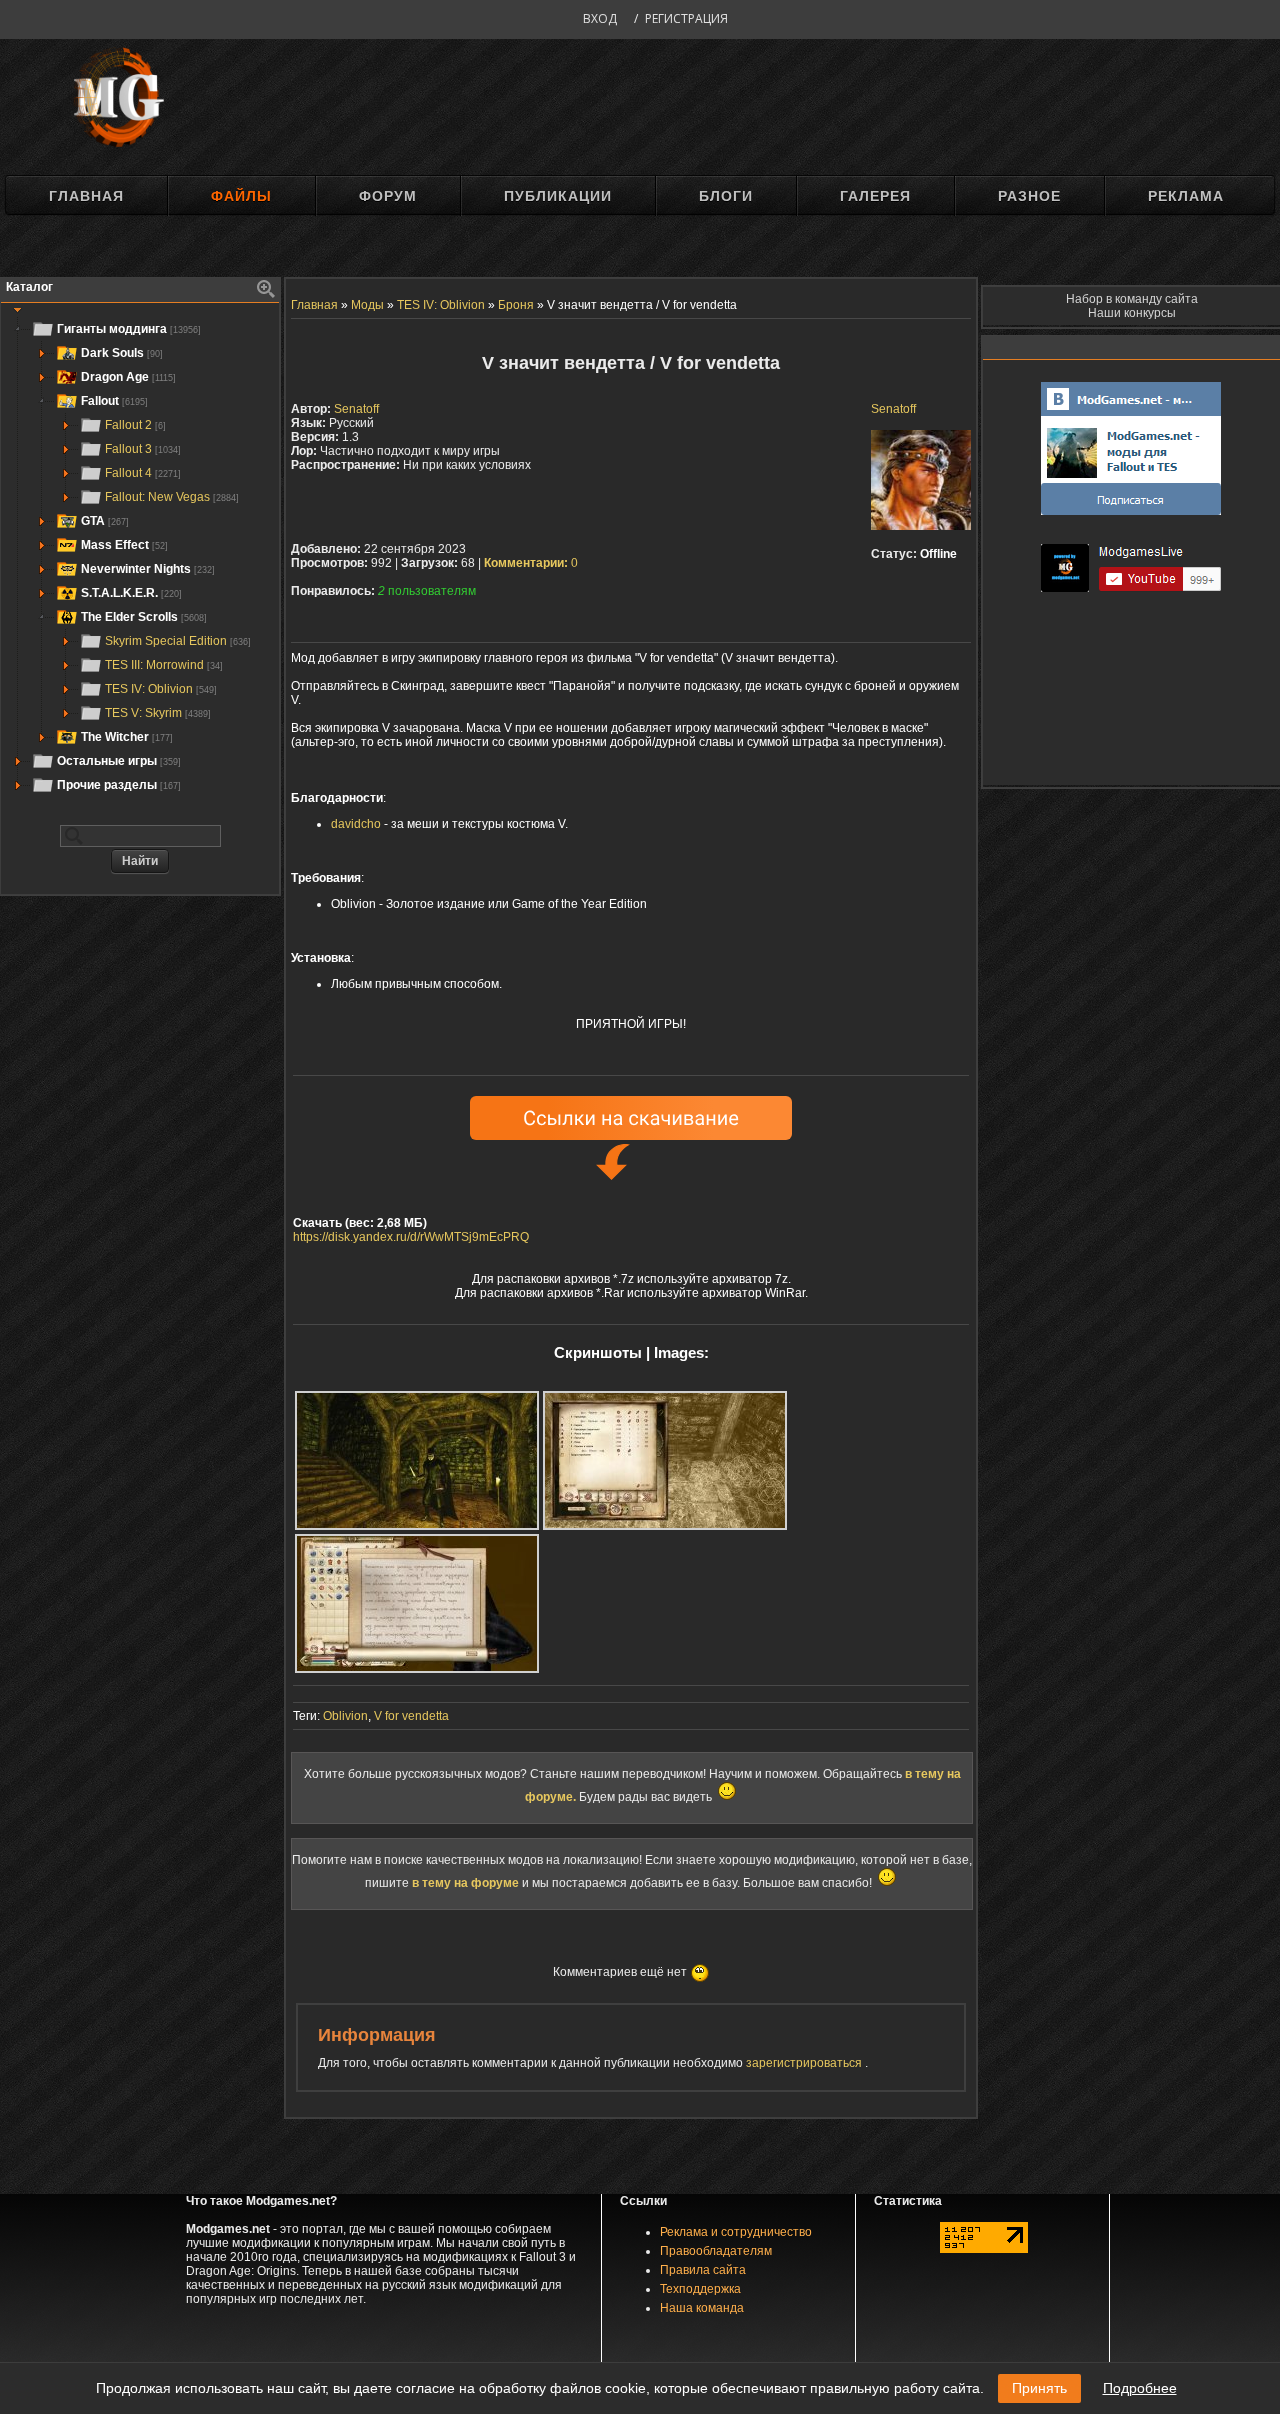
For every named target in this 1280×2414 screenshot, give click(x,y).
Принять (1039, 2388)
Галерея (875, 196)
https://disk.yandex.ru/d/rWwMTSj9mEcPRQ (411, 1237)
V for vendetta (411, 1716)
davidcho (356, 824)
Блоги (726, 196)
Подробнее (1140, 2388)
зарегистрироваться (805, 2063)
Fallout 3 (143, 449)
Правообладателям (716, 2251)
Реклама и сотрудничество (736, 2232)
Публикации (558, 196)
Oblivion (345, 1716)
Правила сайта (703, 2270)
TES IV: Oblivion (161, 689)
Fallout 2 (135, 425)
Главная (86, 196)
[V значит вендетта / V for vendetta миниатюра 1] (417, 1460)
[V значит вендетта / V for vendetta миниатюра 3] (417, 1603)
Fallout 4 (143, 473)
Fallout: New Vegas (172, 497)
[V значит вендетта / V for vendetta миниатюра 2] (665, 1460)
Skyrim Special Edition (178, 641)
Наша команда (702, 2308)
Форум (388, 196)
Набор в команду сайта (1132, 299)
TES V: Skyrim (158, 713)
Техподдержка (700, 2289)
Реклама (1186, 196)
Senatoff (893, 409)
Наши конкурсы (1132, 313)
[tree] (140, 557)
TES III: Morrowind (164, 665)
